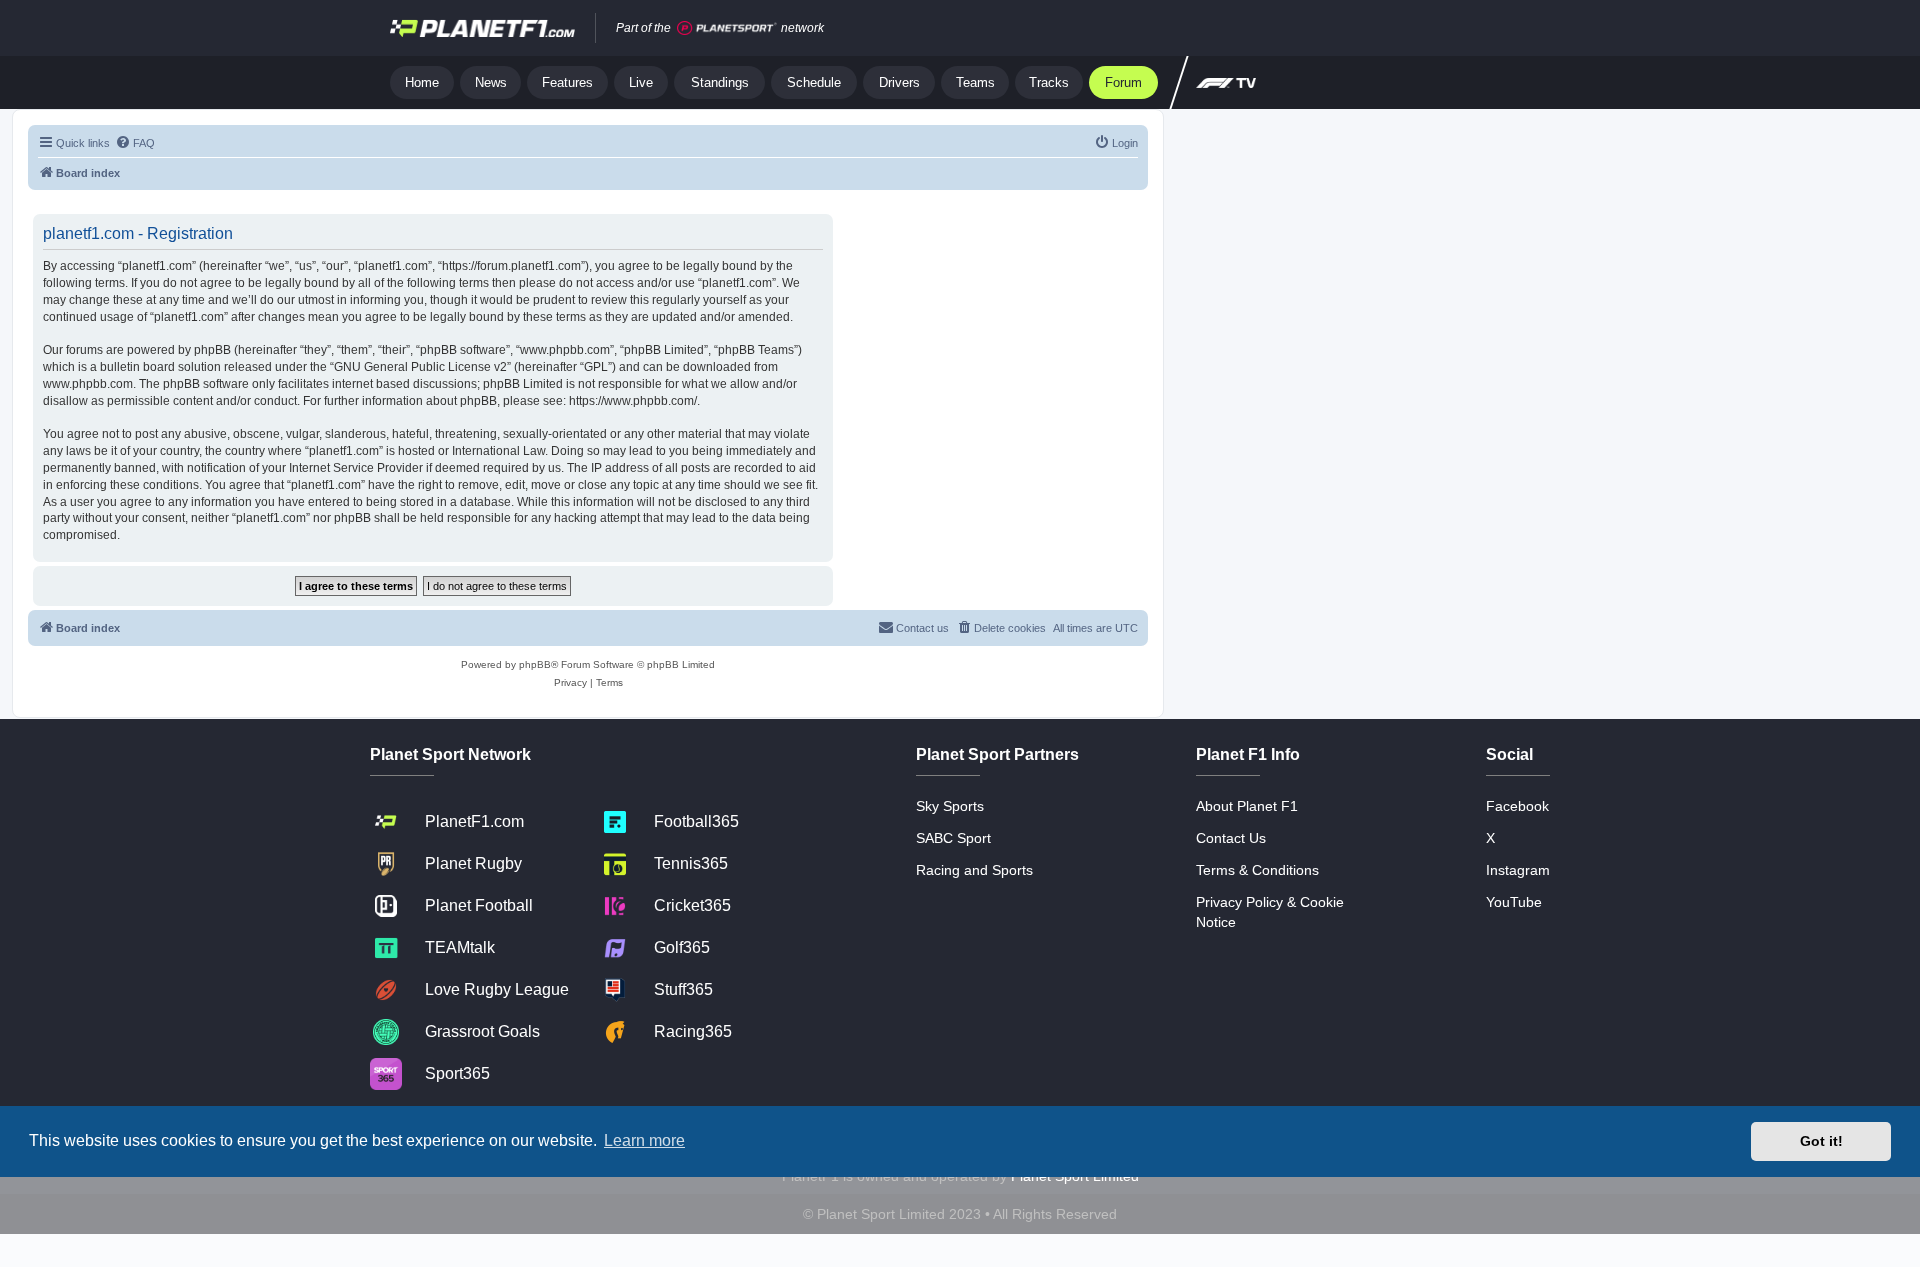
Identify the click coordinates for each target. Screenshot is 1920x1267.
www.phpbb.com (88, 384)
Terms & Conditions (1257, 870)
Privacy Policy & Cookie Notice (1270, 912)
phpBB (535, 664)
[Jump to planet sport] (727, 28)
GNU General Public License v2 (420, 367)
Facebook (1517, 806)
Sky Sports (950, 806)
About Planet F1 (1247, 806)
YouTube (1514, 902)
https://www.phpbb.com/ (633, 401)
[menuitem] (135, 143)
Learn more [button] (644, 1140)
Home (422, 82)
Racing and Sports (974, 870)
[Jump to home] (482, 28)
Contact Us (1231, 838)
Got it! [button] (1821, 1141)
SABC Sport (953, 838)
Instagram (1518, 870)
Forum (1123, 82)
